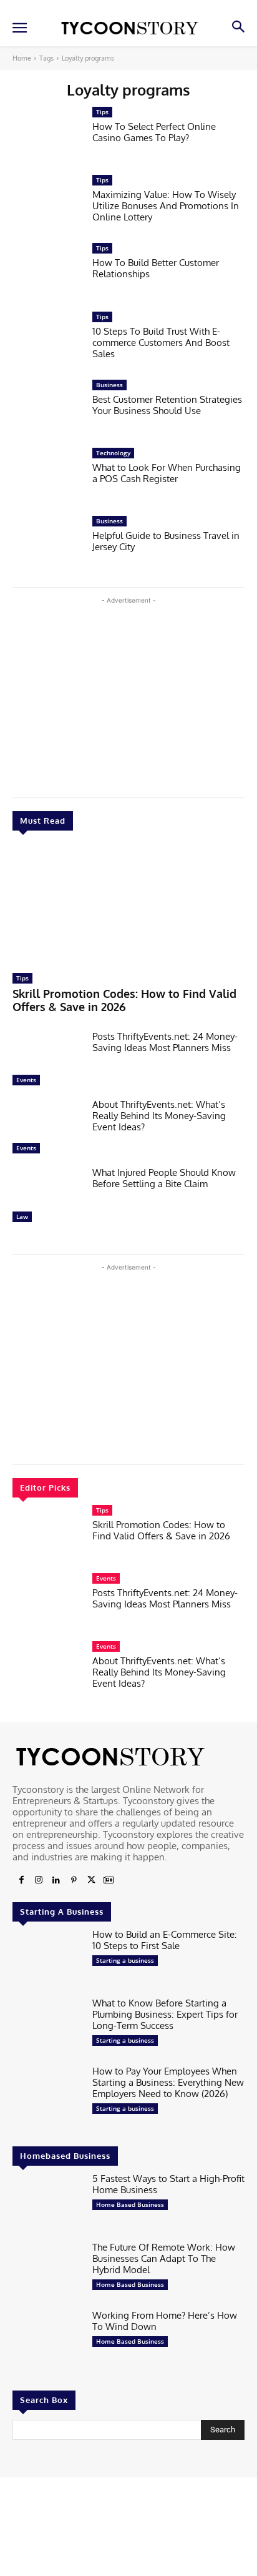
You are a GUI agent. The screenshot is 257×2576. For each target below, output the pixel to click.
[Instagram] (39, 1880)
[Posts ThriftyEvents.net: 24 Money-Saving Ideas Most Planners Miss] (47, 1061)
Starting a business (125, 1960)
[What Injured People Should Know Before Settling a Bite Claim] (47, 1197)
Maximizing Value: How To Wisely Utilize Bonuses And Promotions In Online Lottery (166, 206)
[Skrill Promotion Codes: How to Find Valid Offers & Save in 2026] (128, 905)
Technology (113, 453)
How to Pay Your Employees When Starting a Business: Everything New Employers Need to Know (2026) (168, 2082)
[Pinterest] (74, 1880)
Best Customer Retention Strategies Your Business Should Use (167, 405)
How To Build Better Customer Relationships (156, 268)
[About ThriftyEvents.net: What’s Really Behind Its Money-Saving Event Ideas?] (47, 1129)
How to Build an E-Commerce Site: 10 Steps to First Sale (165, 1940)
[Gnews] (109, 1880)
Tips (22, 978)
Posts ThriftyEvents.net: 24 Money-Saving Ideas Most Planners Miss (165, 1042)
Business (109, 385)
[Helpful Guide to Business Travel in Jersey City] (47, 546)
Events (26, 1080)
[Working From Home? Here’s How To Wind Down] (47, 2340)
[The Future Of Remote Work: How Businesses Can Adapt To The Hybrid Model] (47, 2272)
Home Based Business (130, 2204)
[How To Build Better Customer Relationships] (47, 273)
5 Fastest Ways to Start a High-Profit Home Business (168, 2184)
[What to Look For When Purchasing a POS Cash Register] (47, 478)
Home (22, 58)
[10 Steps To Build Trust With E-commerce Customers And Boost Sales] (47, 342)
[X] (91, 1880)
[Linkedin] (56, 1880)
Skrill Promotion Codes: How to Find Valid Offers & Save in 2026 (124, 1000)
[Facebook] (21, 1880)
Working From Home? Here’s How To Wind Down (165, 2321)
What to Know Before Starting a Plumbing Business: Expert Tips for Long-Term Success (165, 2014)
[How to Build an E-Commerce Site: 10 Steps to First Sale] (47, 1959)
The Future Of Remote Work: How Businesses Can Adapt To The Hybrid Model (164, 2258)
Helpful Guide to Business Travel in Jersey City (166, 541)
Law (22, 1216)
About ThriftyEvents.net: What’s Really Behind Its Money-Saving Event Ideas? (159, 1116)
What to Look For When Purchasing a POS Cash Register (167, 473)
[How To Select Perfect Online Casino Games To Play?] (47, 137)
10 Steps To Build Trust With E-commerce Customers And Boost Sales (161, 343)
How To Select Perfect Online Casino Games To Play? (154, 132)
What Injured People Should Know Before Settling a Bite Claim (164, 1178)
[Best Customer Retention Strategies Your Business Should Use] (47, 410)
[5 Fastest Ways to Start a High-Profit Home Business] (47, 2203)
